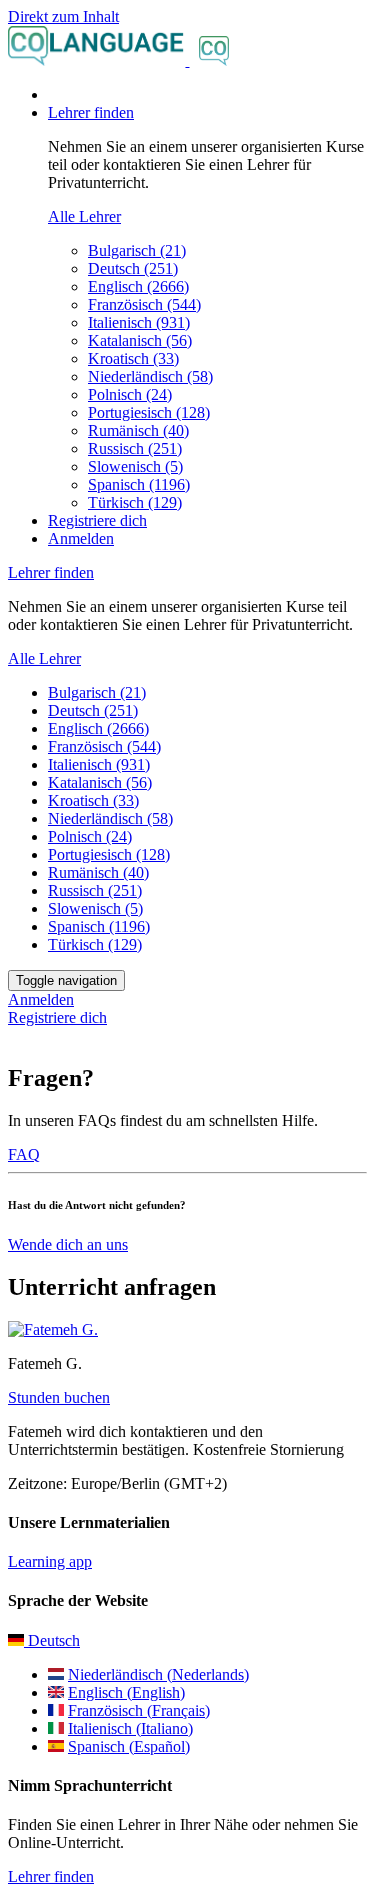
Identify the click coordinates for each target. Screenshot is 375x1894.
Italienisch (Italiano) (130, 1728)
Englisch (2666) (138, 286)
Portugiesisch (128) (149, 412)
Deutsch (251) (133, 268)
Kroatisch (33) (133, 358)
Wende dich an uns (68, 1244)
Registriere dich (97, 520)
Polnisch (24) (130, 394)
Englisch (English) (126, 1692)
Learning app (50, 1561)
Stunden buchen (59, 1397)
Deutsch (52, 1640)
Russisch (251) (135, 448)
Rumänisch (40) (138, 430)
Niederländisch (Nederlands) (158, 1674)
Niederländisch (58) (150, 376)
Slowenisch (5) (135, 466)
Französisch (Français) (139, 1710)
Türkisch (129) (135, 502)
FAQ (24, 1154)
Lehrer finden (51, 1876)
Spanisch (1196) (139, 484)
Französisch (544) (144, 304)
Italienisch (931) (139, 322)
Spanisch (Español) (129, 1746)
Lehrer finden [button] (91, 112)
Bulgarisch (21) (137, 250)
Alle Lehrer (84, 216)
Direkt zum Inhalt (63, 16)
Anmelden (81, 538)
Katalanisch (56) (140, 340)
